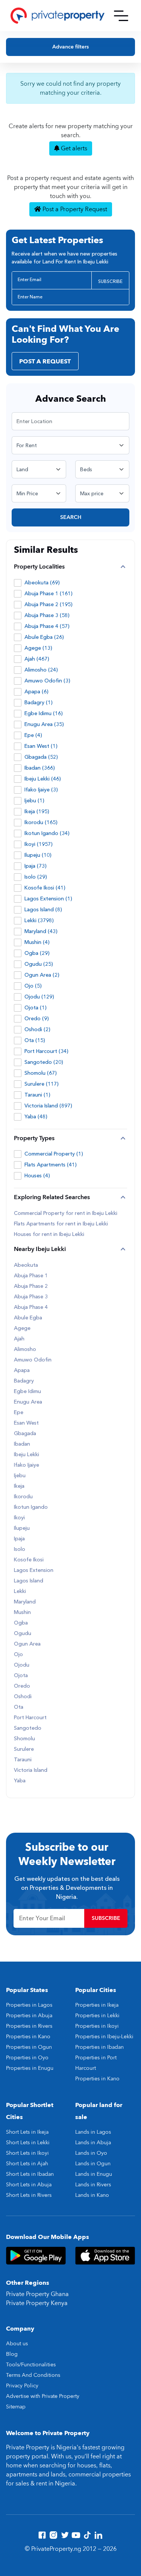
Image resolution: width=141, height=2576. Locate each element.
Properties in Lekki (97, 2016)
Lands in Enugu (94, 2174)
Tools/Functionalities (31, 2365)
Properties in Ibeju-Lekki (104, 2037)
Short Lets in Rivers (29, 2195)
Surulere (24, 1749)
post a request (45, 362)
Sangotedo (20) (44, 1062)
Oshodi (23, 1697)
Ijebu (20, 1476)
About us (17, 2344)
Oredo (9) (37, 1019)
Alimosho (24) (41, 670)
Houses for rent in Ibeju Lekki (49, 1234)
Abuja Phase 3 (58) (47, 615)
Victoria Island (31, 1770)
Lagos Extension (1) (48, 899)
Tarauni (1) (37, 1095)
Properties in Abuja (29, 2016)
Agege (22, 1328)
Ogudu (23, 1634)
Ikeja (19, 1486)
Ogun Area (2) (42, 975)
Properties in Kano (28, 2037)
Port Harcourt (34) (46, 1051)
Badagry (24, 1381)
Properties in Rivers (29, 2026)
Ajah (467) (37, 659)
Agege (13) (38, 648)
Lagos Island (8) (43, 910)
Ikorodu (23, 1497)
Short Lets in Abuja (29, 2185)
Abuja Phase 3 (31, 1297)
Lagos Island (29, 1581)
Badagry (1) (39, 703)
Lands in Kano (92, 2195)
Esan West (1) (41, 746)
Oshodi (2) (37, 1029)
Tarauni (23, 1760)
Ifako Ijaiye (27, 1465)
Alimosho (25, 1349)
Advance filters (70, 47)
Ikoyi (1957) (39, 844)
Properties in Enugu (30, 2068)
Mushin (22, 1612)
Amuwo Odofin (33, 1360)
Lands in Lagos (93, 2132)
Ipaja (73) (36, 866)
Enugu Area (28, 1402)
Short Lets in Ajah (27, 2164)
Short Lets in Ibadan (30, 2174)
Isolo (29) (36, 877)
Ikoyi (19, 1518)
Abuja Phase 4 (31, 1307)
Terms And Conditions (33, 2375)
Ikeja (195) (37, 812)
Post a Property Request (74, 209)
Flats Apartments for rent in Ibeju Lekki (61, 1224)
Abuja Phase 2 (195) (49, 604)
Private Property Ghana (37, 2294)
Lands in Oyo (91, 2153)
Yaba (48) (36, 1117)
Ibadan (22, 1444)
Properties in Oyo (27, 2058)
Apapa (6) (36, 692)
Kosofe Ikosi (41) (45, 888)
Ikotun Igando (31, 1507)
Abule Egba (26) (44, 637)
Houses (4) (37, 1176)
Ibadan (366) (40, 768)
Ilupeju (22, 1528)
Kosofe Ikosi (29, 1560)
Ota (19, 1707)
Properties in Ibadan (99, 2047)
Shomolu (24, 1739)
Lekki (20, 1591)
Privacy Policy (22, 2386)
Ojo (18, 1655)
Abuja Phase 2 (31, 1286)
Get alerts (73, 148)
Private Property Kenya (37, 2303)
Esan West (26, 1423)
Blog (12, 2354)
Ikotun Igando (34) (47, 833)
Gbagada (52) (41, 757)
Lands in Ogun (93, 2164)
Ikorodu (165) (41, 822)
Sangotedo (28, 1728)
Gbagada (25, 1434)
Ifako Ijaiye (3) (41, 790)
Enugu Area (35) (44, 724)
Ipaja (19, 1539)
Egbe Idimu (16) (44, 713)
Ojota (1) (36, 1008)
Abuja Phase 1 (31, 1276)
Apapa (22, 1370)
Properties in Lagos (29, 2005)
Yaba (20, 1781)
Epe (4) (33, 735)
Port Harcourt (30, 1718)
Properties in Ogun (29, 2047)
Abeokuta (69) (42, 583)
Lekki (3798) (39, 920)
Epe (19, 1413)
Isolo (20, 1549)
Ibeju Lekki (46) (43, 779)
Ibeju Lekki (27, 1455)
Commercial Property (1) (54, 1154)
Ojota (21, 1676)
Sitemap (16, 2407)
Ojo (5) (33, 986)
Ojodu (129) (39, 997)
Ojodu (22, 1665)
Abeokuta (26, 1265)
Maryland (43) (41, 931)
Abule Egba (28, 1318)
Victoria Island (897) (48, 1106)
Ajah (19, 1339)
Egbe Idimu (27, 1392)
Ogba (21, 1623)
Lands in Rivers (93, 2185)
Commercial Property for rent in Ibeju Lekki (66, 1213)
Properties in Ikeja (97, 2005)
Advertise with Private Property (43, 2396)
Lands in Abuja (93, 2143)
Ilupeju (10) (38, 855)
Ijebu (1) (34, 801)
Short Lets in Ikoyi (27, 2153)
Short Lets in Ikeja (27, 2132)
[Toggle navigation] (121, 16)
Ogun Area (27, 1644)
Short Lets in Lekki (28, 2143)
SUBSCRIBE (110, 281)
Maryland (25, 1602)
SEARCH (71, 517)
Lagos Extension (34, 1570)
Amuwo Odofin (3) (47, 681)
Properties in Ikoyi (97, 2026)
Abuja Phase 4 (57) (47, 626)
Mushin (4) (37, 942)
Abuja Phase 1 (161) (49, 594)
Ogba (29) (37, 953)
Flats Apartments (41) (51, 1165)
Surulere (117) (42, 1084)
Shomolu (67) (41, 1073)
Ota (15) (35, 1040)
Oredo (22, 1686)
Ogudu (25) (39, 964)
